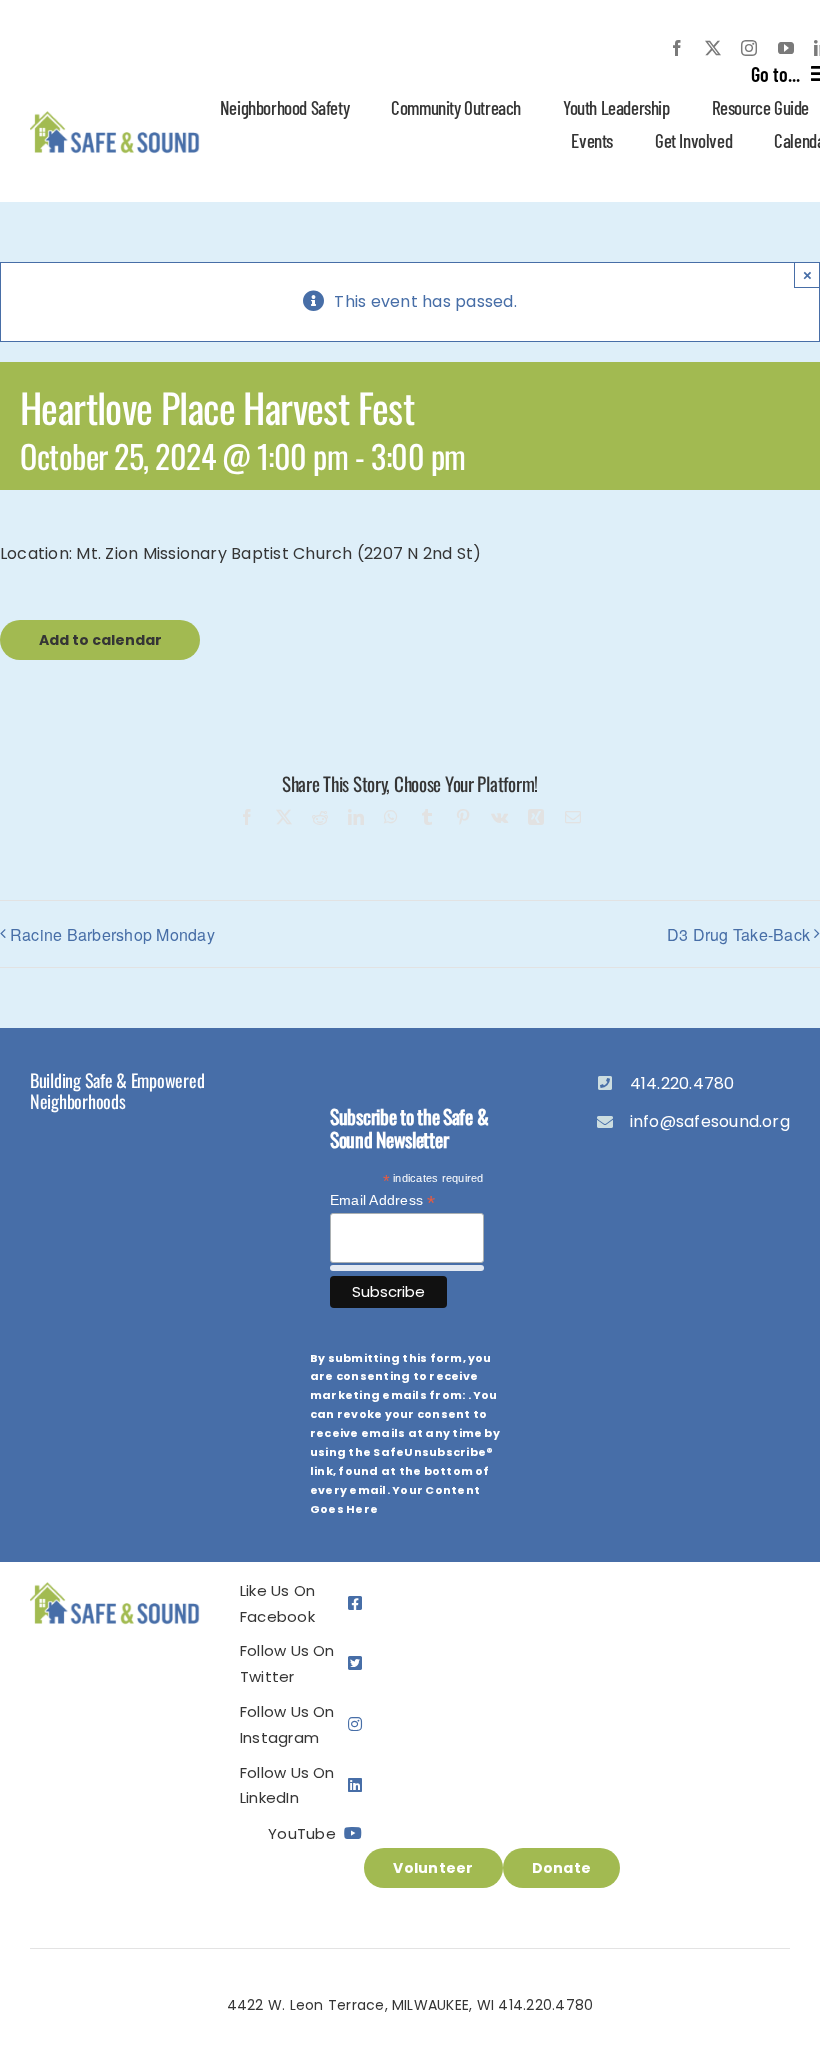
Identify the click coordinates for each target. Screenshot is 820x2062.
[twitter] (713, 48)
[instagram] (749, 48)
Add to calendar (100, 640)
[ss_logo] (115, 114)
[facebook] (677, 48)
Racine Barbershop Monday (112, 934)
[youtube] (786, 48)
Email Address (383, 1200)
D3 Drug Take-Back (738, 934)
